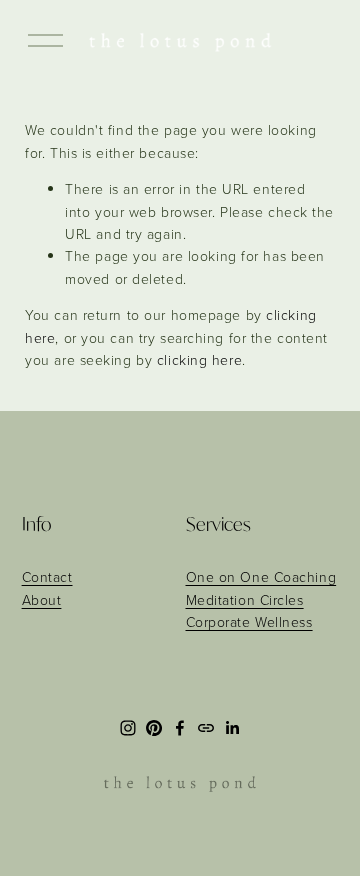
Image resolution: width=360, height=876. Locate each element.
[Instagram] (128, 728)
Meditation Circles (245, 599)
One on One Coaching (261, 576)
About (42, 599)
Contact (47, 576)
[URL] (206, 728)
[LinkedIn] (232, 728)
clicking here (199, 359)
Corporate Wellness (249, 621)
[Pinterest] (154, 728)
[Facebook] (180, 728)
